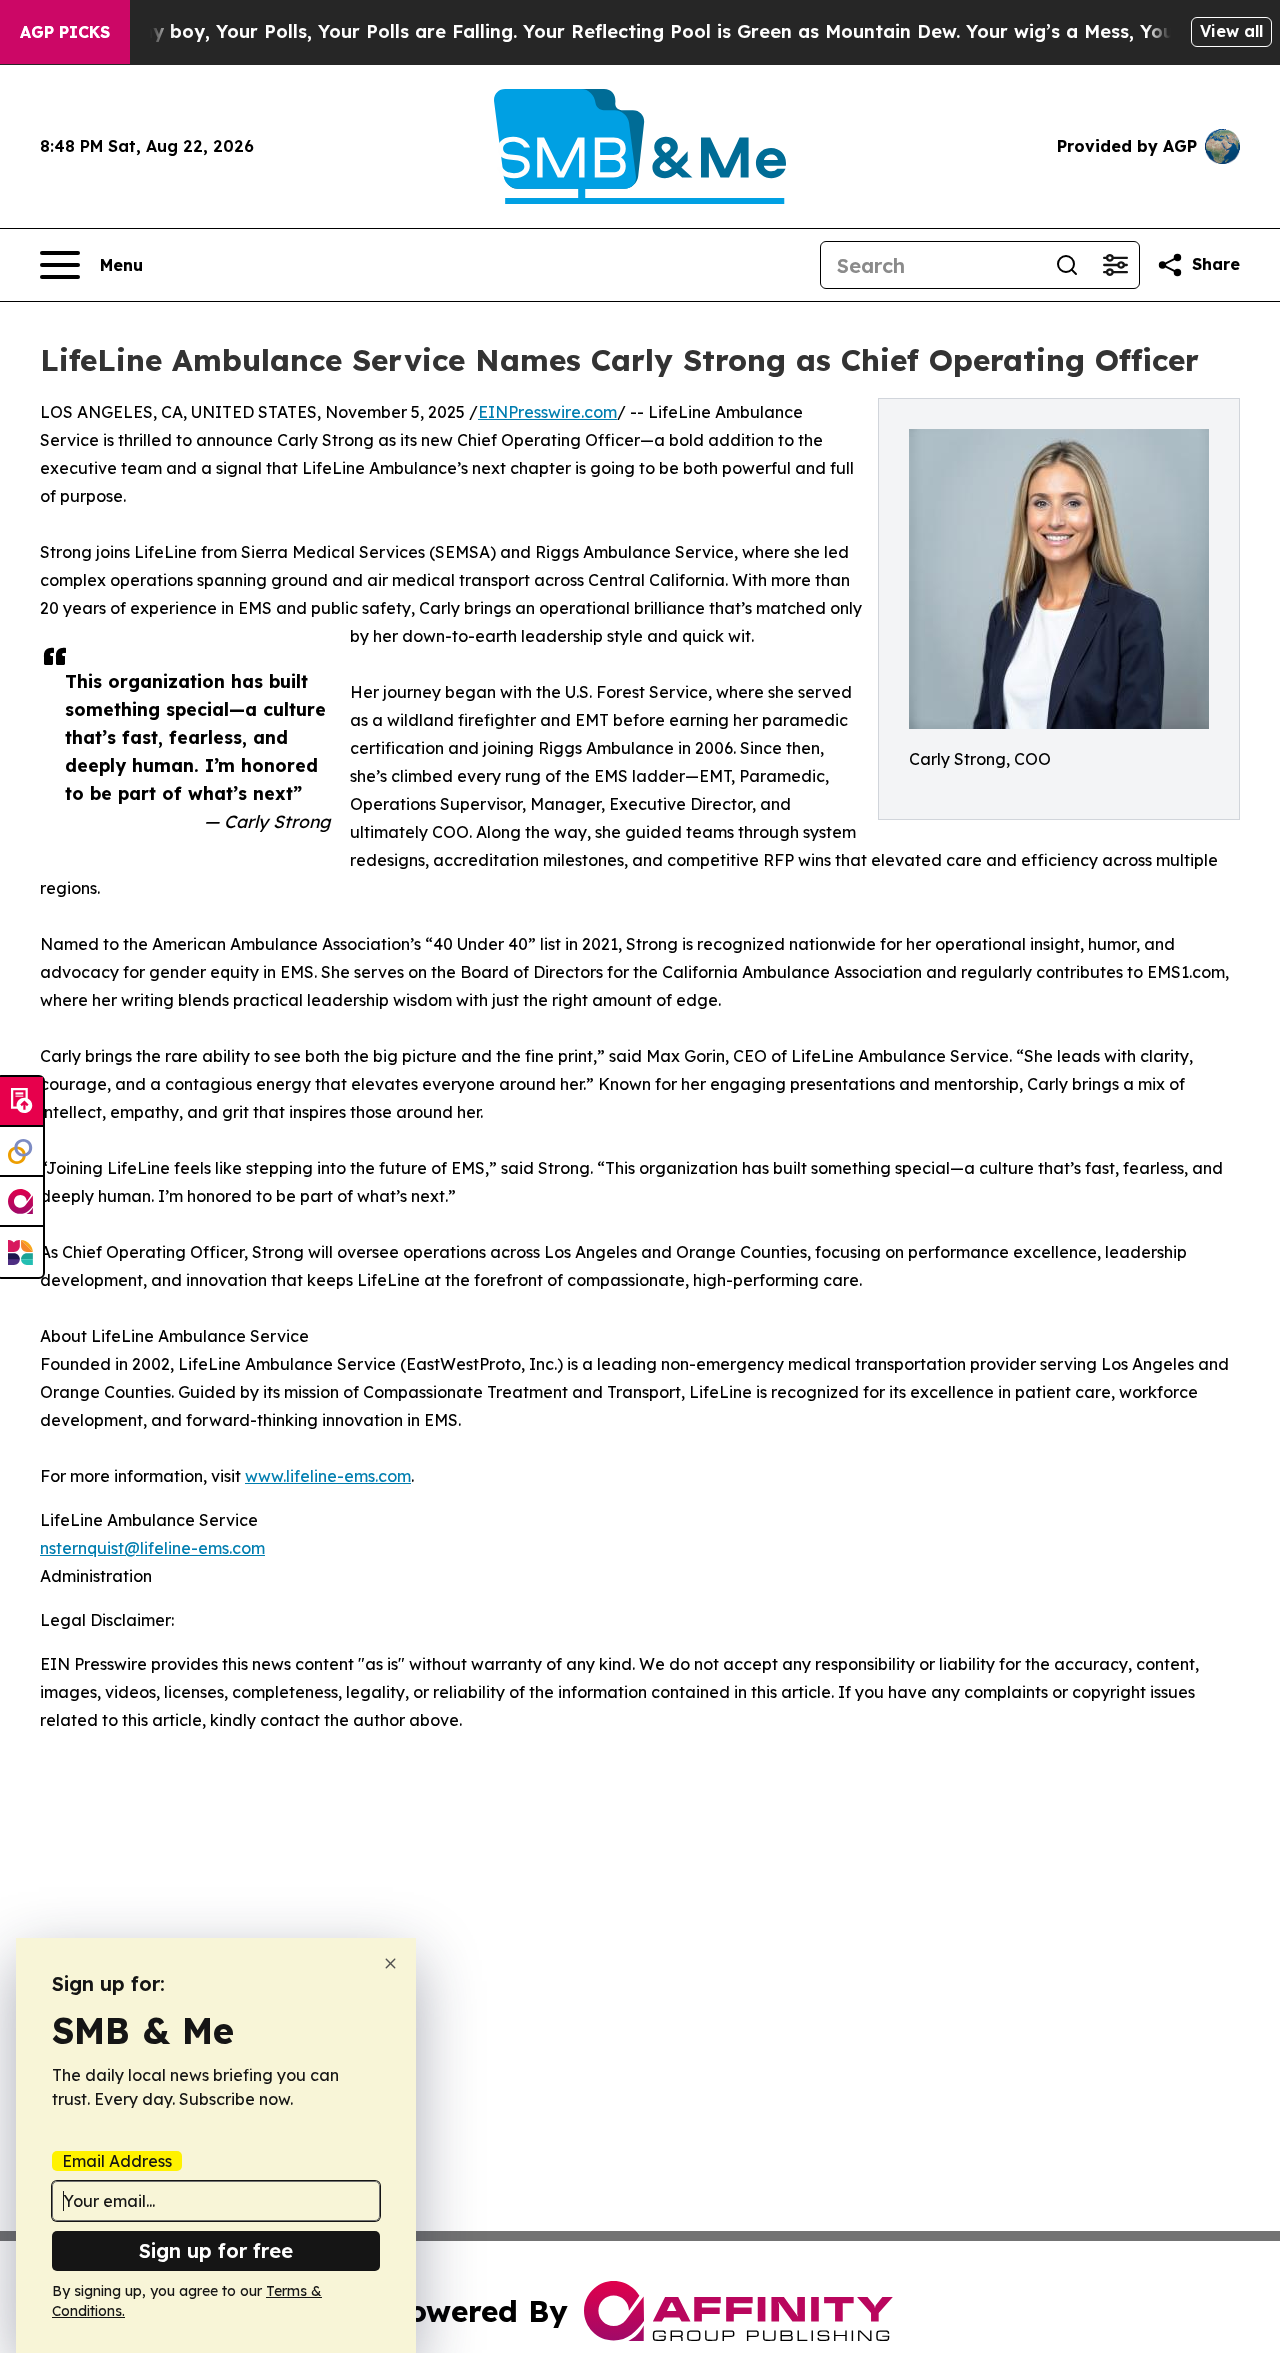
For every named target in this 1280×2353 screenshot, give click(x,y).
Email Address (117, 2161)
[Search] (1067, 265)
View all (1231, 31)
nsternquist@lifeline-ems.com (152, 1548)
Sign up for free (216, 2250)
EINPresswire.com (547, 412)
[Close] (390, 1963)
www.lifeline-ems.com (328, 1476)
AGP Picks (65, 32)
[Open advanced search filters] (1115, 265)
